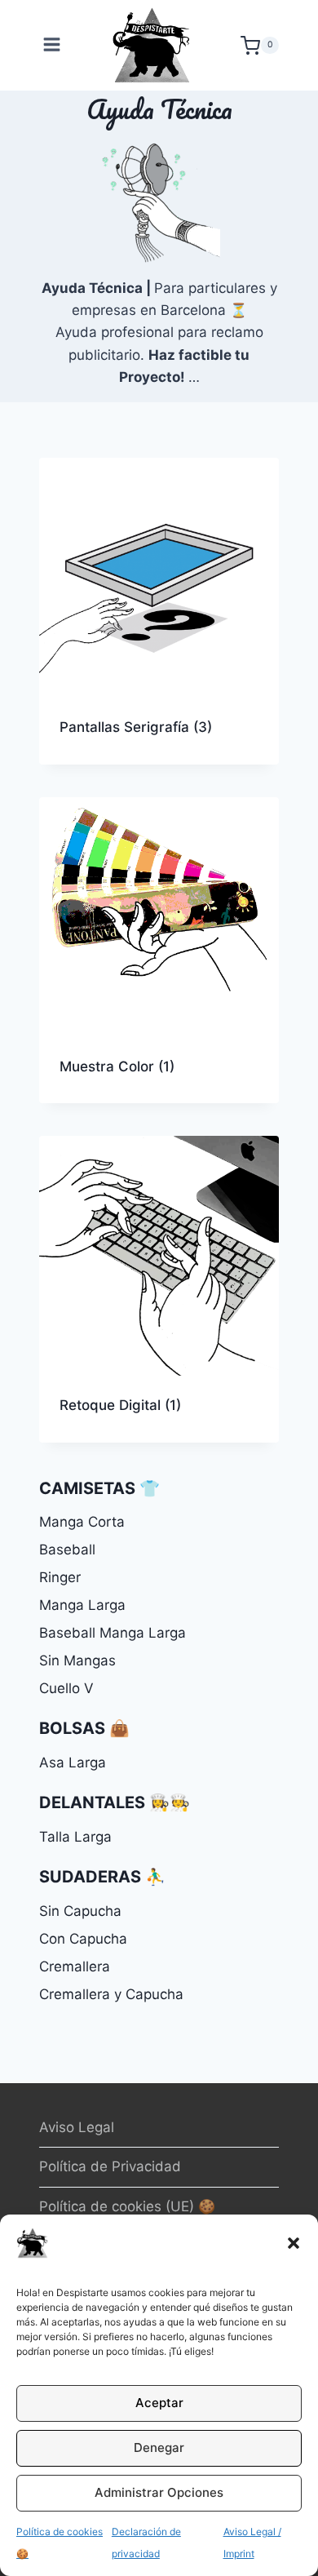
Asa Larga (73, 1762)
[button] (294, 2243)
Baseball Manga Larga (113, 1633)
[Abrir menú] (54, 45)
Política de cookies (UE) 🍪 (127, 2206)
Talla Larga (75, 1837)
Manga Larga (82, 1605)
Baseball (67, 1550)
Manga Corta (82, 1522)
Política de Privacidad (110, 2166)
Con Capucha (83, 1939)
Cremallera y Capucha (111, 1994)
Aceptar (159, 2403)
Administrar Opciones (159, 2492)
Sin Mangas (77, 1660)
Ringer (60, 1577)
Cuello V (66, 1688)
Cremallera (75, 1966)
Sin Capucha (80, 1911)
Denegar (159, 2447)
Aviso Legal (77, 2127)
